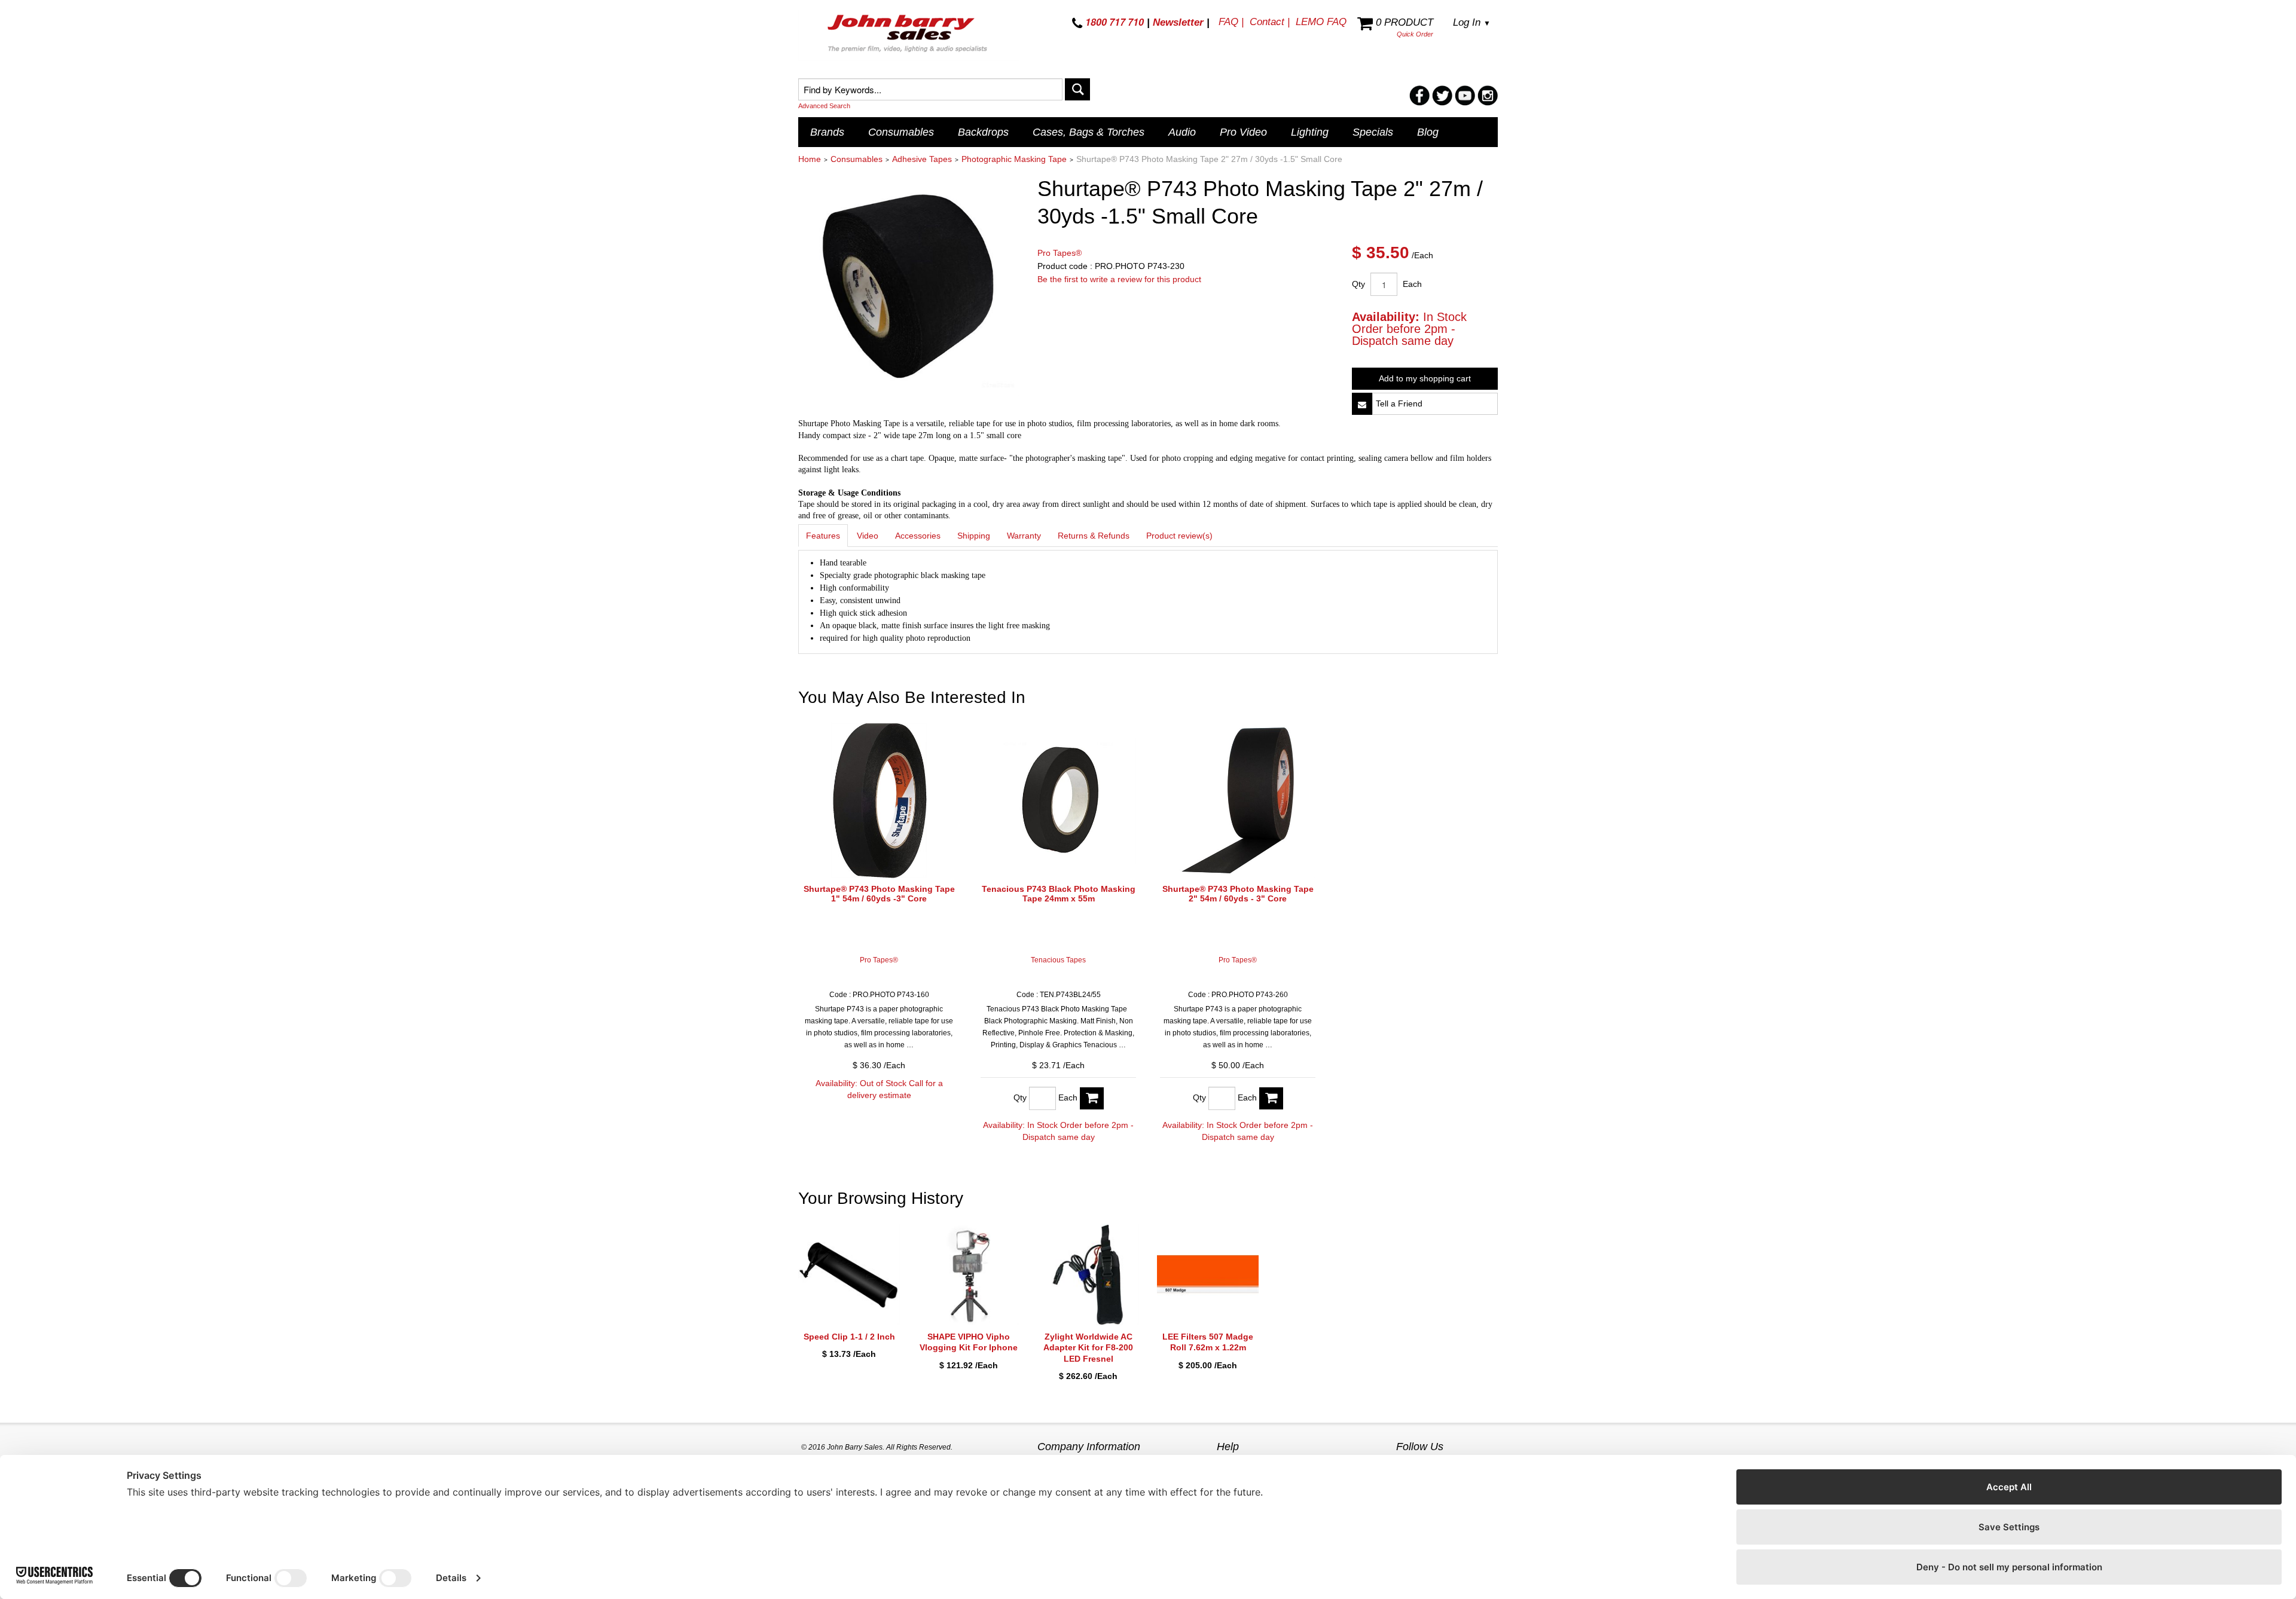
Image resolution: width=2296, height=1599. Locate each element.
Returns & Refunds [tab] (1094, 536)
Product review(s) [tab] (1179, 536)
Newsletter (1178, 22)
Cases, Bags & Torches (1089, 132)
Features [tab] (823, 536)
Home (810, 159)
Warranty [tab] (1024, 536)
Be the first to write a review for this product (1119, 279)
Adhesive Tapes (922, 159)
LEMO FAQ (1321, 22)
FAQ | (1231, 22)
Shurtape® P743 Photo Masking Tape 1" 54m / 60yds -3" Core (879, 894)
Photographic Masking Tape (1014, 159)
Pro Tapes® (1060, 253)
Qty (1358, 284)
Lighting (1310, 132)
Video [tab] (868, 536)
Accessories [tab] (918, 536)
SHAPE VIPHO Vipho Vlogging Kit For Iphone (969, 1342)
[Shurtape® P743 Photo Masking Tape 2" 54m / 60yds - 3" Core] (1238, 800)
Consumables (901, 132)
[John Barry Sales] (909, 35)
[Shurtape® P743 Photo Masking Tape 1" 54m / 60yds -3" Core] (879, 800)
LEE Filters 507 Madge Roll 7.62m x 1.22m (1208, 1342)
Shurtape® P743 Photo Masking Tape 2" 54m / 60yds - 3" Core (1238, 894)
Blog (1428, 132)
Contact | (1270, 22)
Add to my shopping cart (1425, 378)
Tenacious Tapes (1058, 960)
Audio (1182, 132)
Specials (1373, 132)
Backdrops (983, 132)
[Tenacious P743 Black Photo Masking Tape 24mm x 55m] (1058, 800)
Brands (827, 132)
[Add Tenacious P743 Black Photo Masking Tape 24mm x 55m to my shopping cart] (1092, 1098)
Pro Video (1243, 132)
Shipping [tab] (974, 536)
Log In (1472, 22)
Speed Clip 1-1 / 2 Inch (849, 1337)
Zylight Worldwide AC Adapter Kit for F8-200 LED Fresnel (1088, 1347)
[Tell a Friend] (1362, 404)
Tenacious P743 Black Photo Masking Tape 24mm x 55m (1059, 894)
